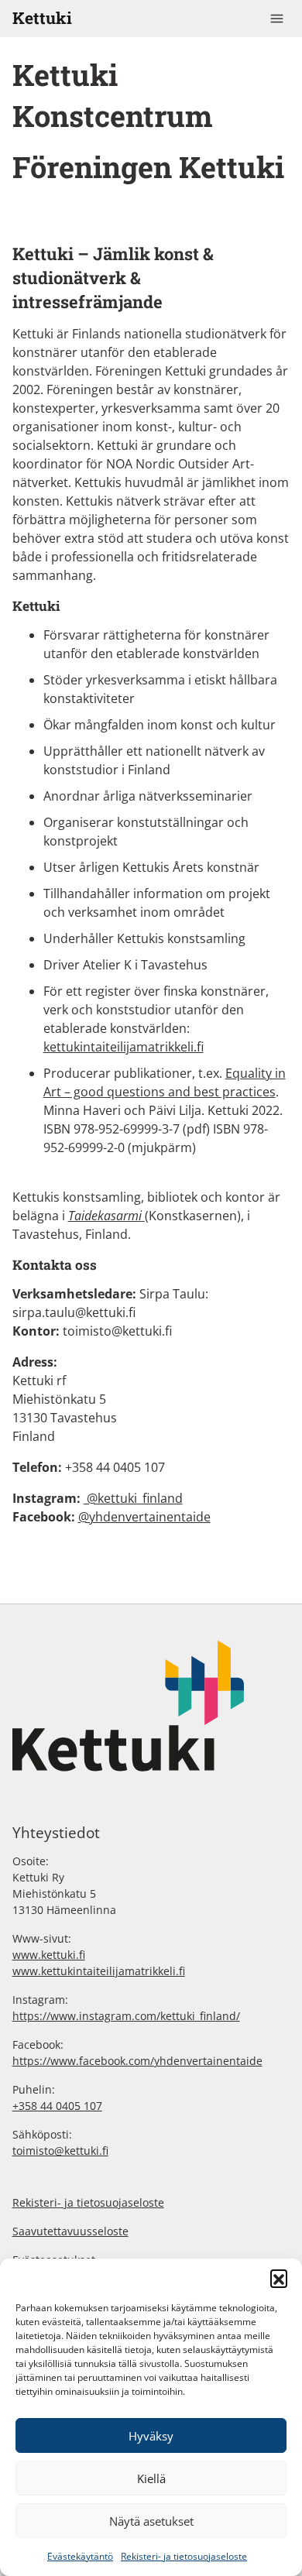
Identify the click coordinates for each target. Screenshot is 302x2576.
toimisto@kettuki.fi (60, 2151)
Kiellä (151, 2478)
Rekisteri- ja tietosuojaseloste (184, 2556)
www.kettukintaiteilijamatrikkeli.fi (99, 1971)
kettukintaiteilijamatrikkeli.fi (124, 1047)
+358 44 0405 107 (57, 2106)
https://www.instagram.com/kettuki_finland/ (126, 2016)
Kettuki (42, 18)
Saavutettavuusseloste (70, 2231)
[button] (279, 2278)
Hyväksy (151, 2436)
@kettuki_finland (133, 1498)
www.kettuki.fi (49, 1955)
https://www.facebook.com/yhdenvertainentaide (137, 2061)
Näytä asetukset (151, 2521)
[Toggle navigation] (277, 19)
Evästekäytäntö (80, 2556)
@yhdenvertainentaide (144, 1517)
